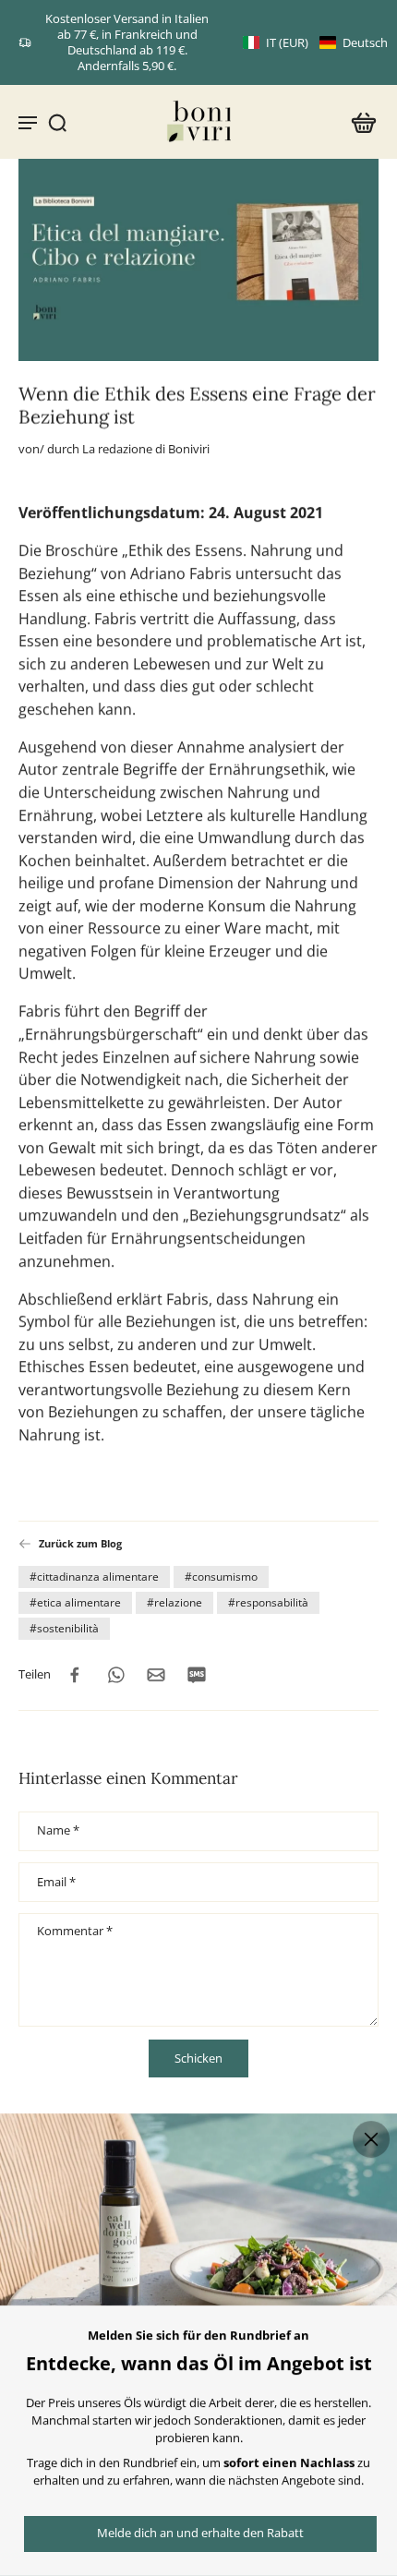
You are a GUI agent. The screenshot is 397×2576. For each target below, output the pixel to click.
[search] (57, 122)
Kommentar (75, 1932)
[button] (315, 43)
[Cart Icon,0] (358, 122)
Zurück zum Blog (80, 1543)
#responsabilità (268, 1601)
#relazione (174, 1601)
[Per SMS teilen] (197, 1674)
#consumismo (221, 1576)
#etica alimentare (75, 1601)
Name (58, 1832)
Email (56, 1883)
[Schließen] (371, 2139)
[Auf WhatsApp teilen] (115, 1674)
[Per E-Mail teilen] (156, 1674)
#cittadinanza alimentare (94, 1576)
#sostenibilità (64, 1627)
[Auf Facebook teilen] (75, 1674)
